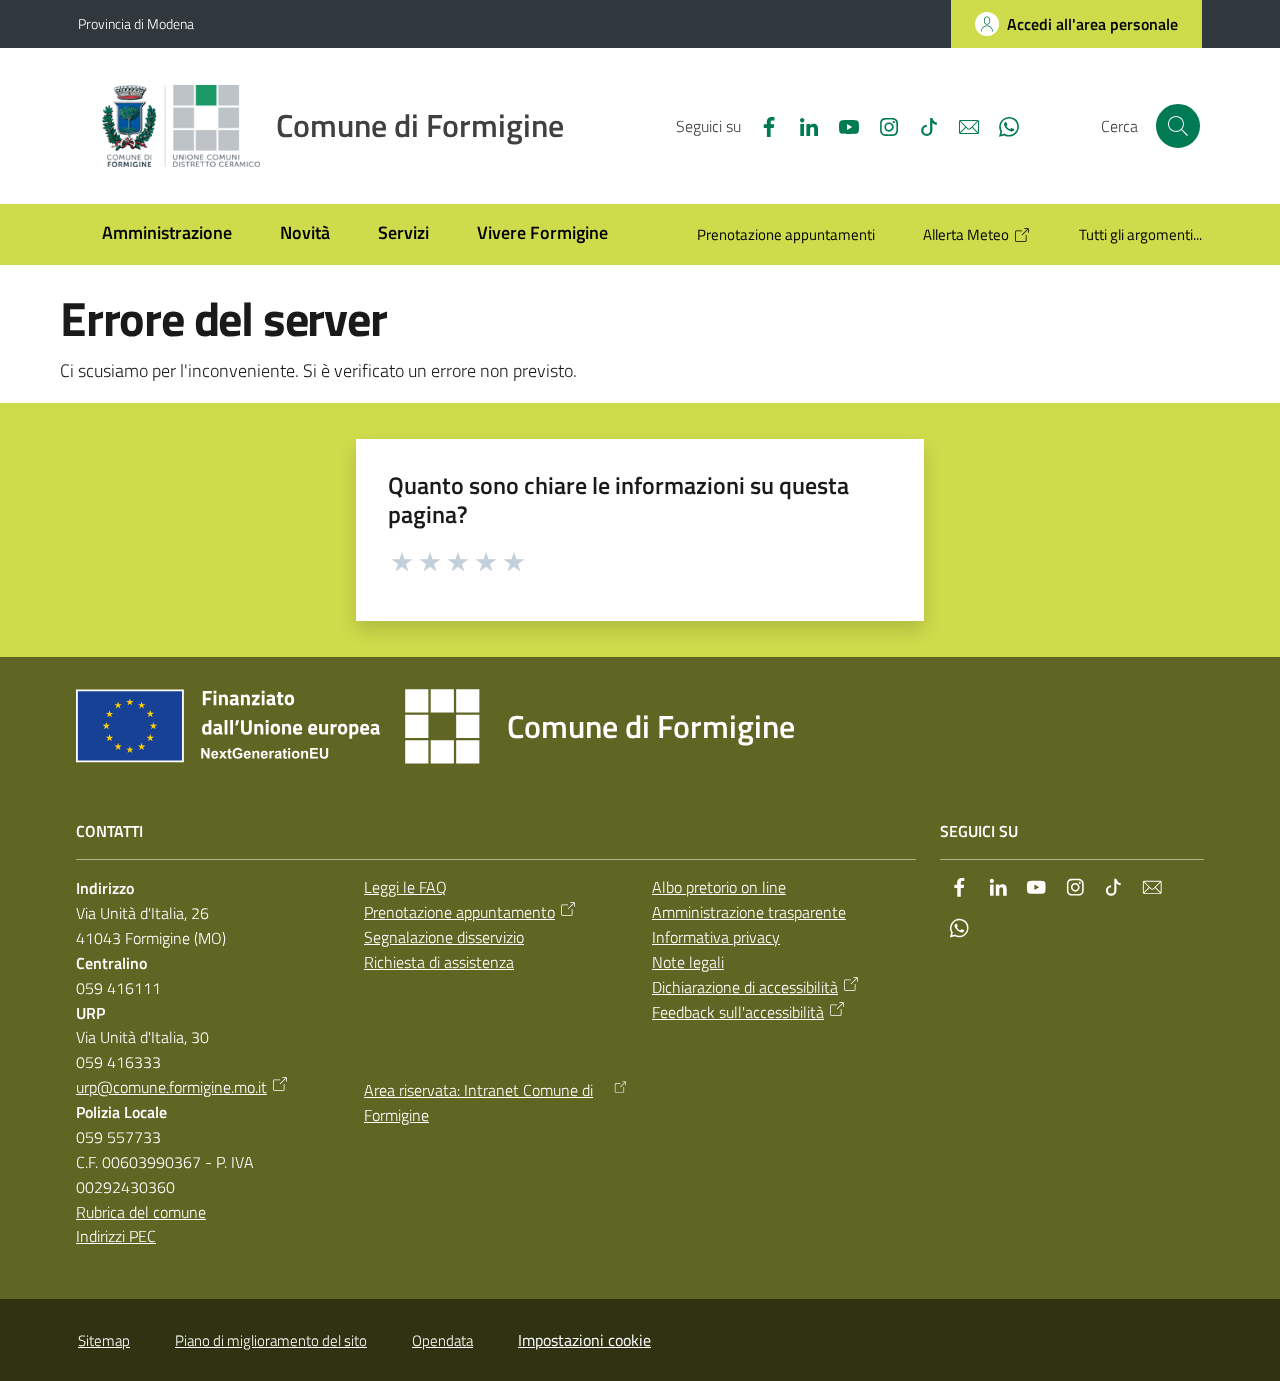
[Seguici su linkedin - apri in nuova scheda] (801, 125)
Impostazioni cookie (584, 1340)
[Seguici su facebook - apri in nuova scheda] (761, 125)
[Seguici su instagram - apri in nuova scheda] (881, 125)
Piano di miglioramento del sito (271, 1340)
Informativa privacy (716, 937)
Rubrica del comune (141, 1212)
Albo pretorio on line (719, 887)
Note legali (688, 962)
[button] (1178, 126)
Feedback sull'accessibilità (738, 1012)
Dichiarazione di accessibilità (745, 987)
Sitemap (104, 1340)
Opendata (442, 1340)
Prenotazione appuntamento (459, 912)
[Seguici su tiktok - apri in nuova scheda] (921, 125)
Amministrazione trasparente (749, 912)
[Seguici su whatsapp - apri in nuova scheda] (1001, 125)
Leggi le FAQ (405, 887)
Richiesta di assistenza (439, 962)
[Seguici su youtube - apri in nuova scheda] (841, 125)
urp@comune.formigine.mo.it (171, 1087)
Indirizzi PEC (116, 1236)
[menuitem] (167, 234)
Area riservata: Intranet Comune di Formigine (478, 1102)
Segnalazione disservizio (444, 937)
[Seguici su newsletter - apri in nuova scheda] (961, 125)
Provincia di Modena (136, 23)
